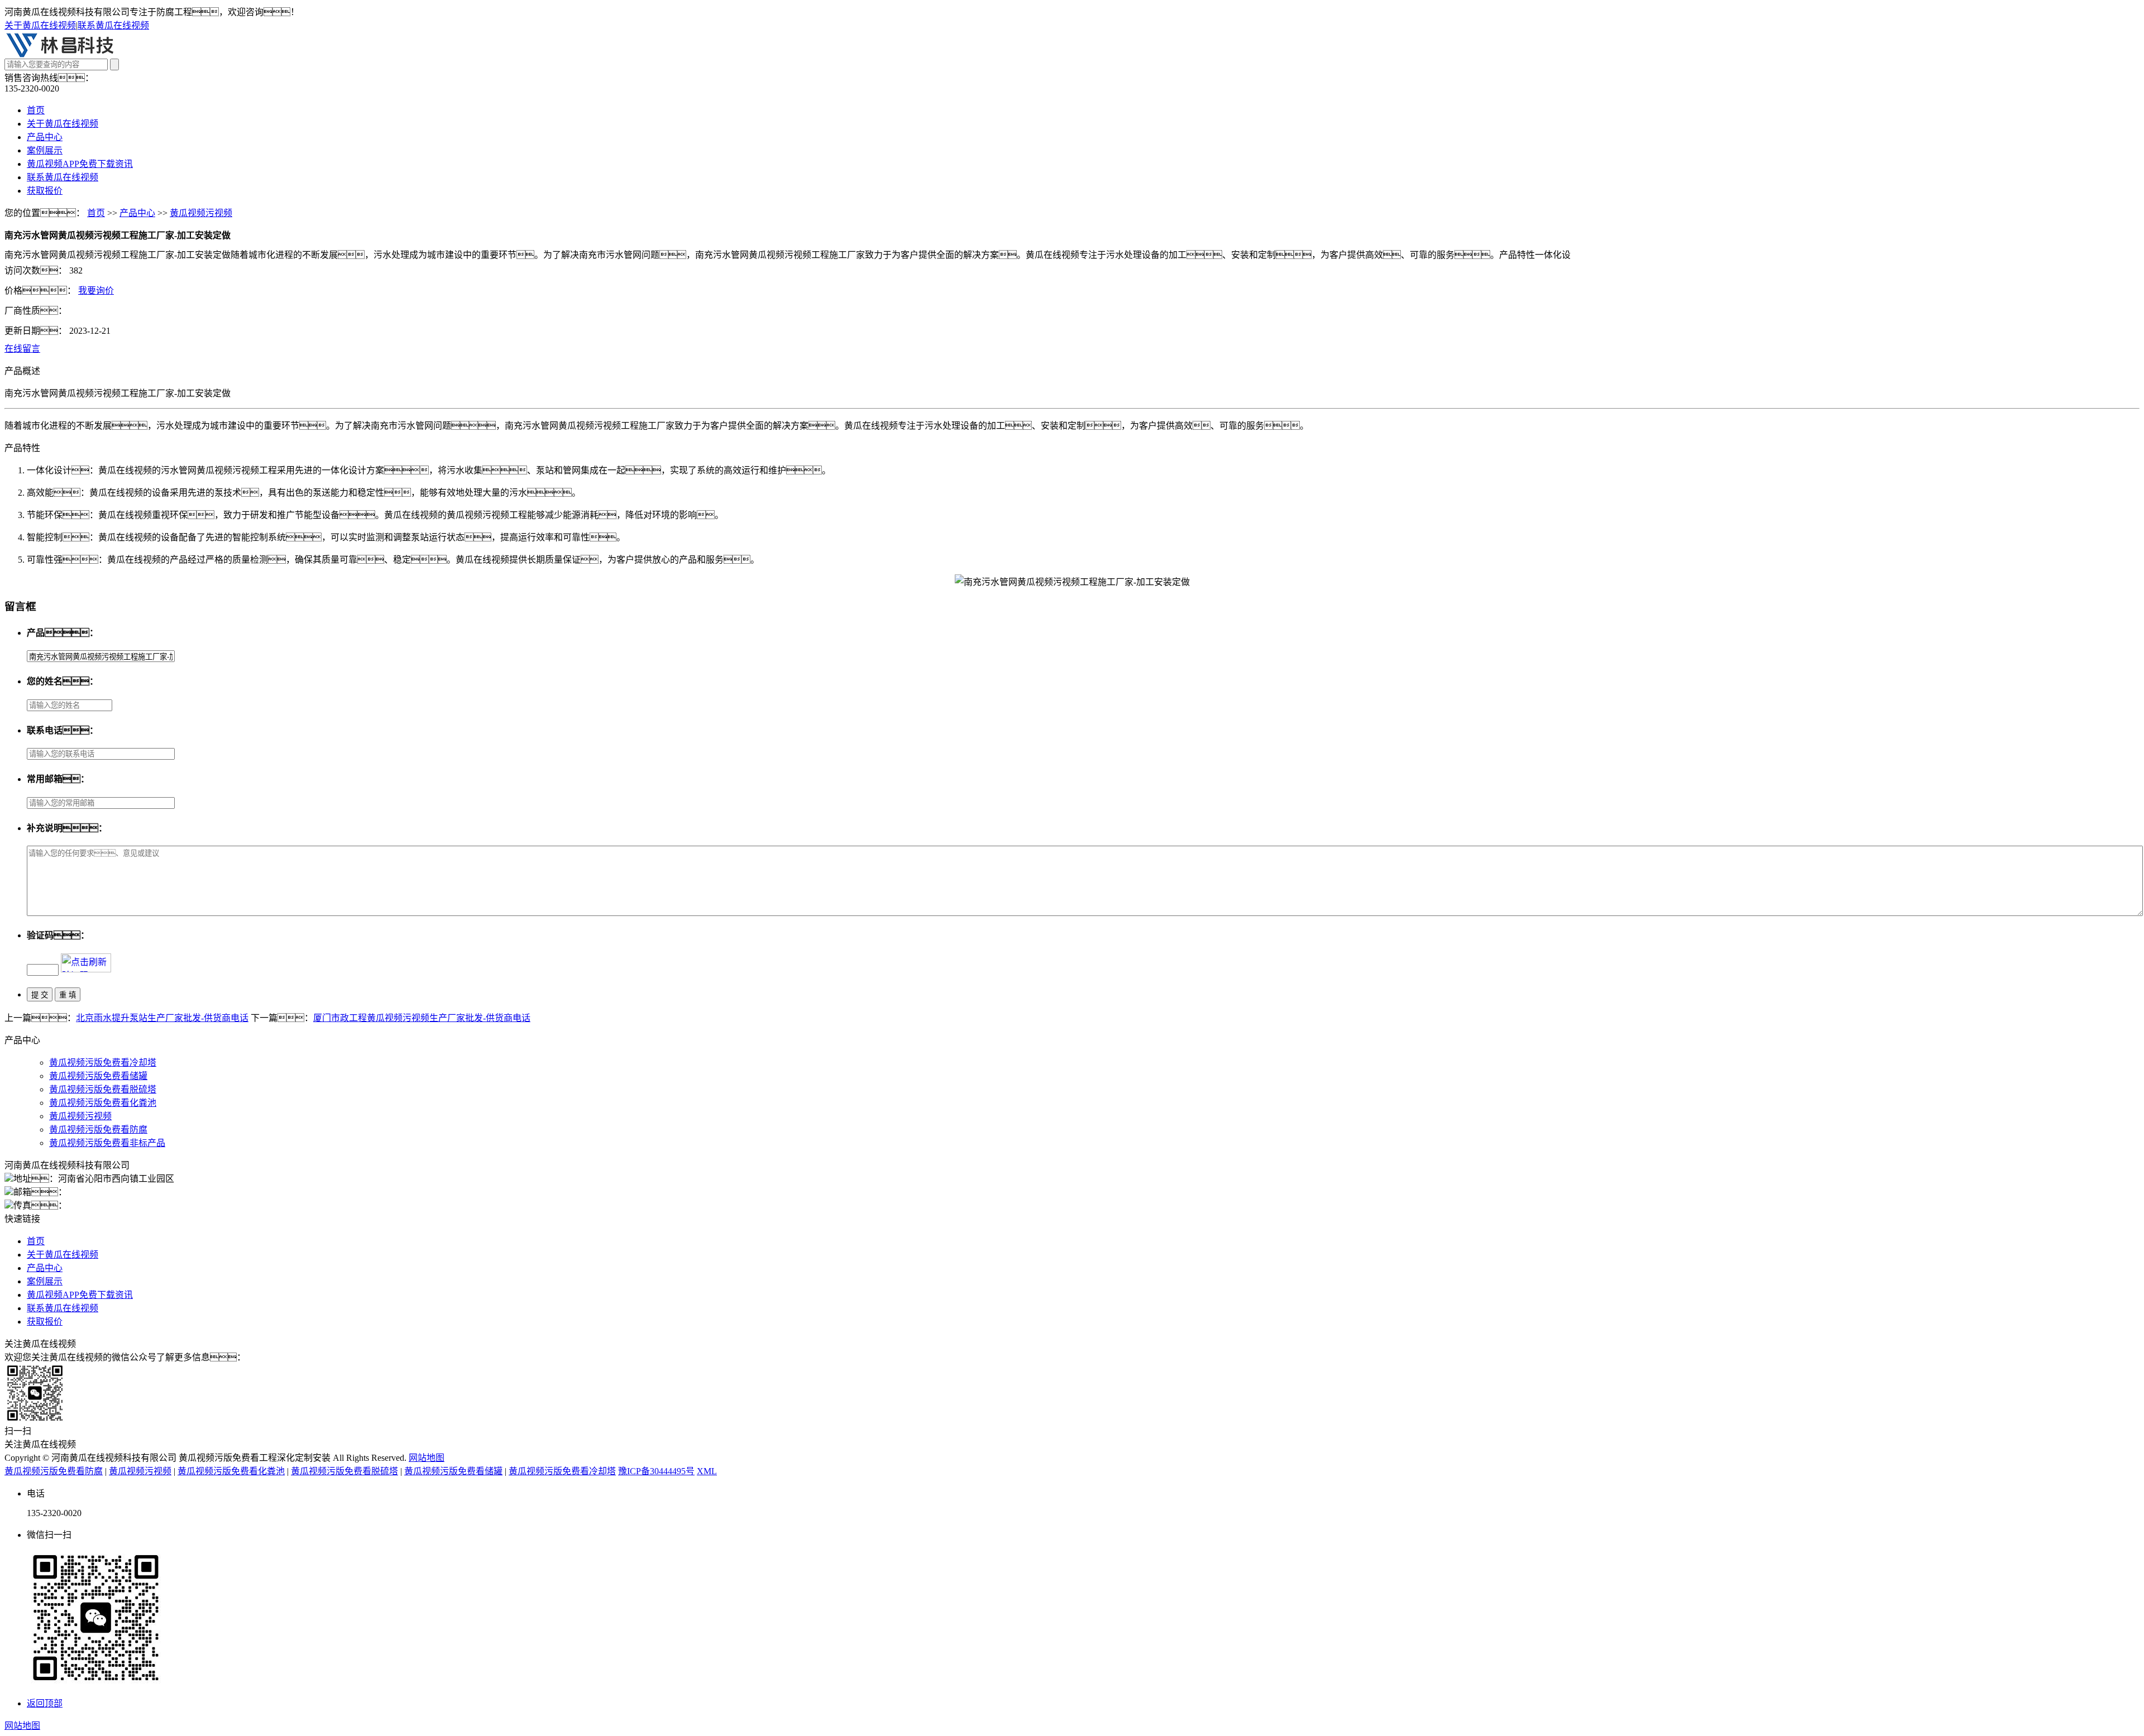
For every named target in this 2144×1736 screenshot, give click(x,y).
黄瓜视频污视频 (201, 213)
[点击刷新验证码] (86, 963)
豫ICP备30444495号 (656, 1471)
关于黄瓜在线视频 (40, 25)
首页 (36, 110)
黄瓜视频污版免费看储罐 (98, 1076)
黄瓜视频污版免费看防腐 (98, 1130)
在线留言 (22, 349)
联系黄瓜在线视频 (113, 25)
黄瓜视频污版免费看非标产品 (107, 1143)
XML (707, 1471)
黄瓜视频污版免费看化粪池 (103, 1103)
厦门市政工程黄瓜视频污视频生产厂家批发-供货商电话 (422, 1018)
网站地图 (427, 1458)
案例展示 (45, 150)
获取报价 (45, 191)
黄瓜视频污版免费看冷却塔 (103, 1063)
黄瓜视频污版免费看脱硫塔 (103, 1089)
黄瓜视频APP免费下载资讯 (80, 164)
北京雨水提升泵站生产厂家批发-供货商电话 (162, 1018)
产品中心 (45, 137)
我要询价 (96, 291)
